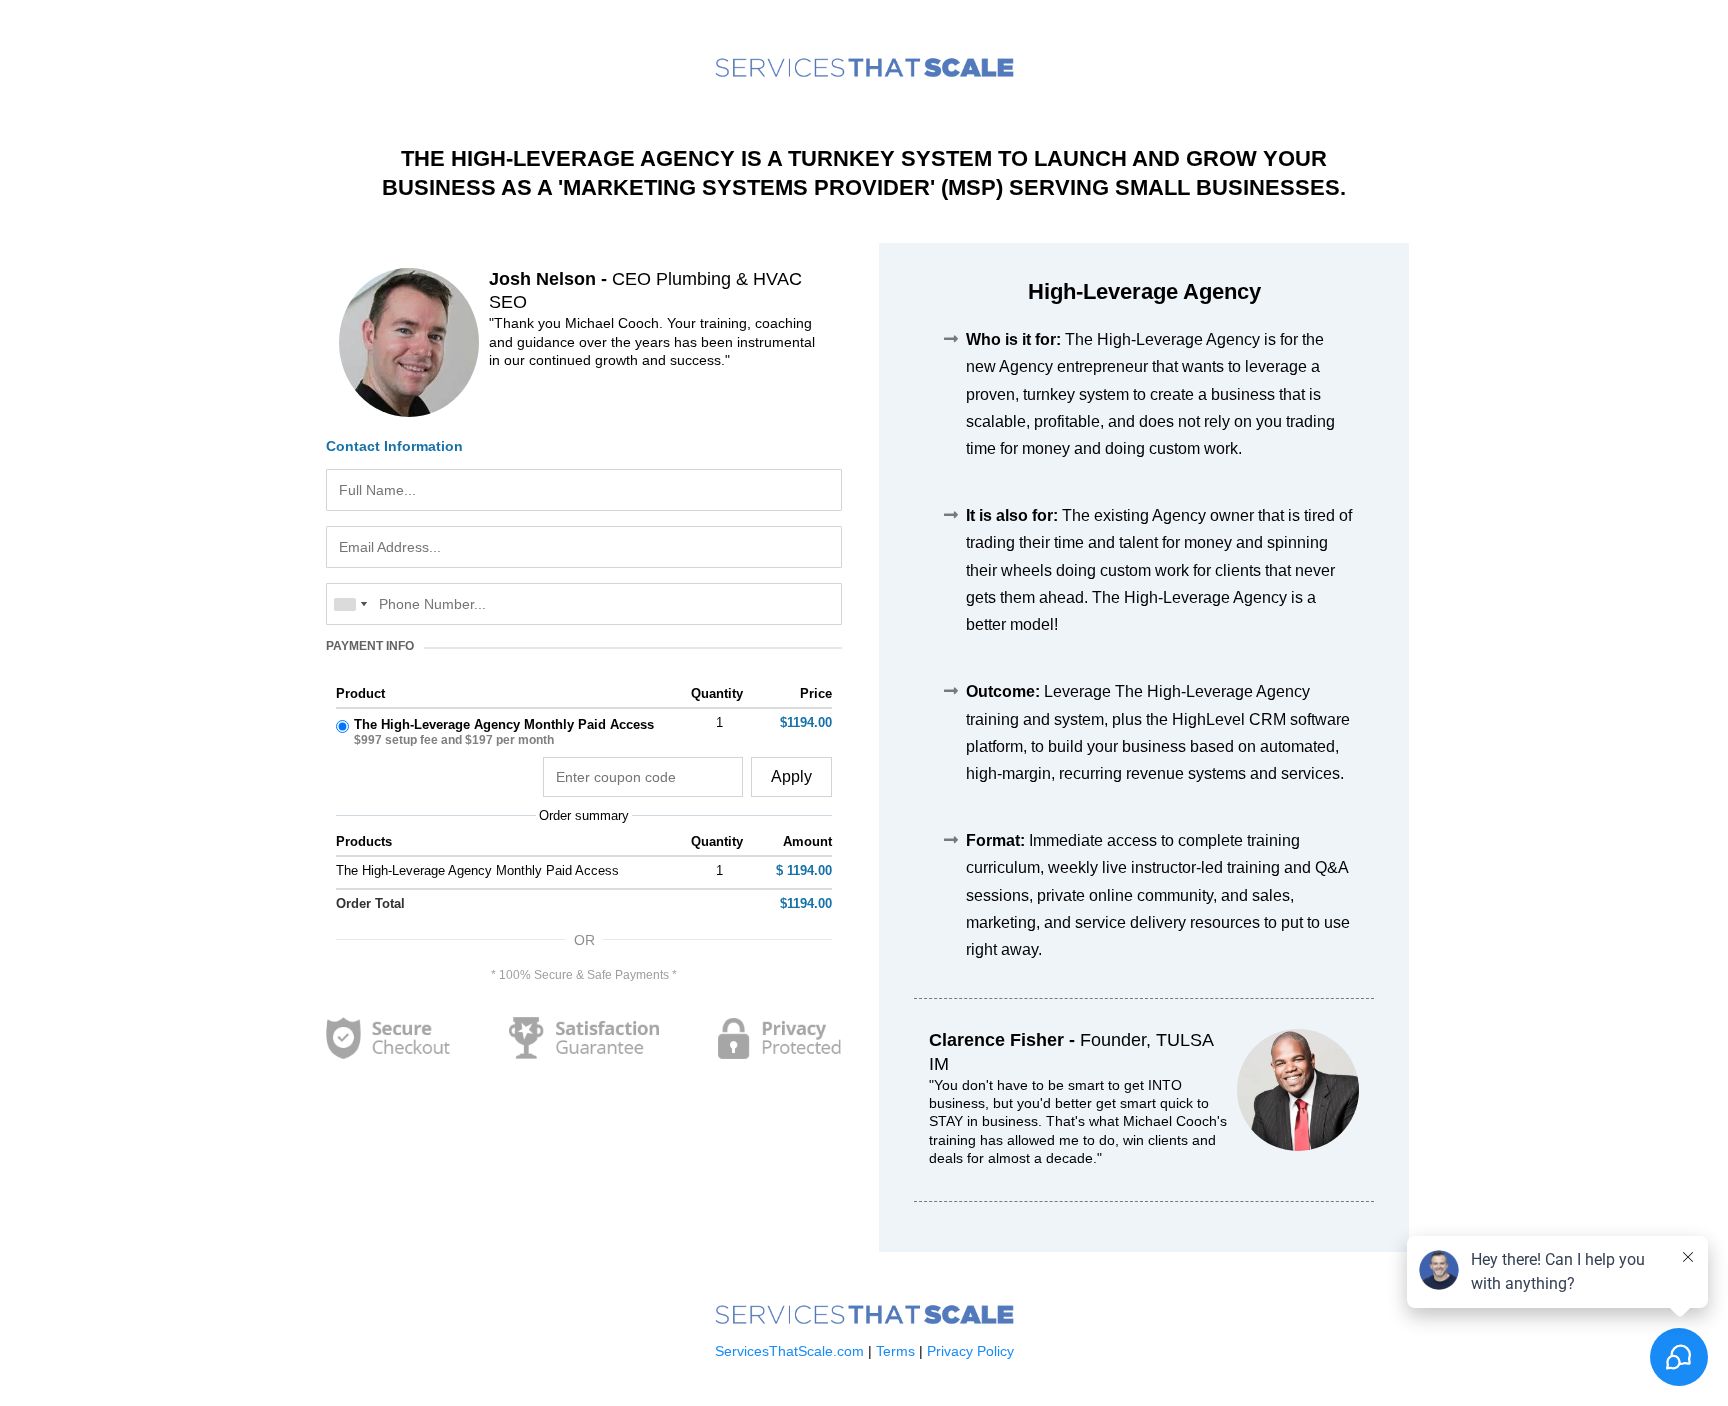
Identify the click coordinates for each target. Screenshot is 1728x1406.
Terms (895, 1351)
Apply (791, 776)
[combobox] (350, 604)
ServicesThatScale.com (791, 1351)
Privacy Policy (968, 1351)
